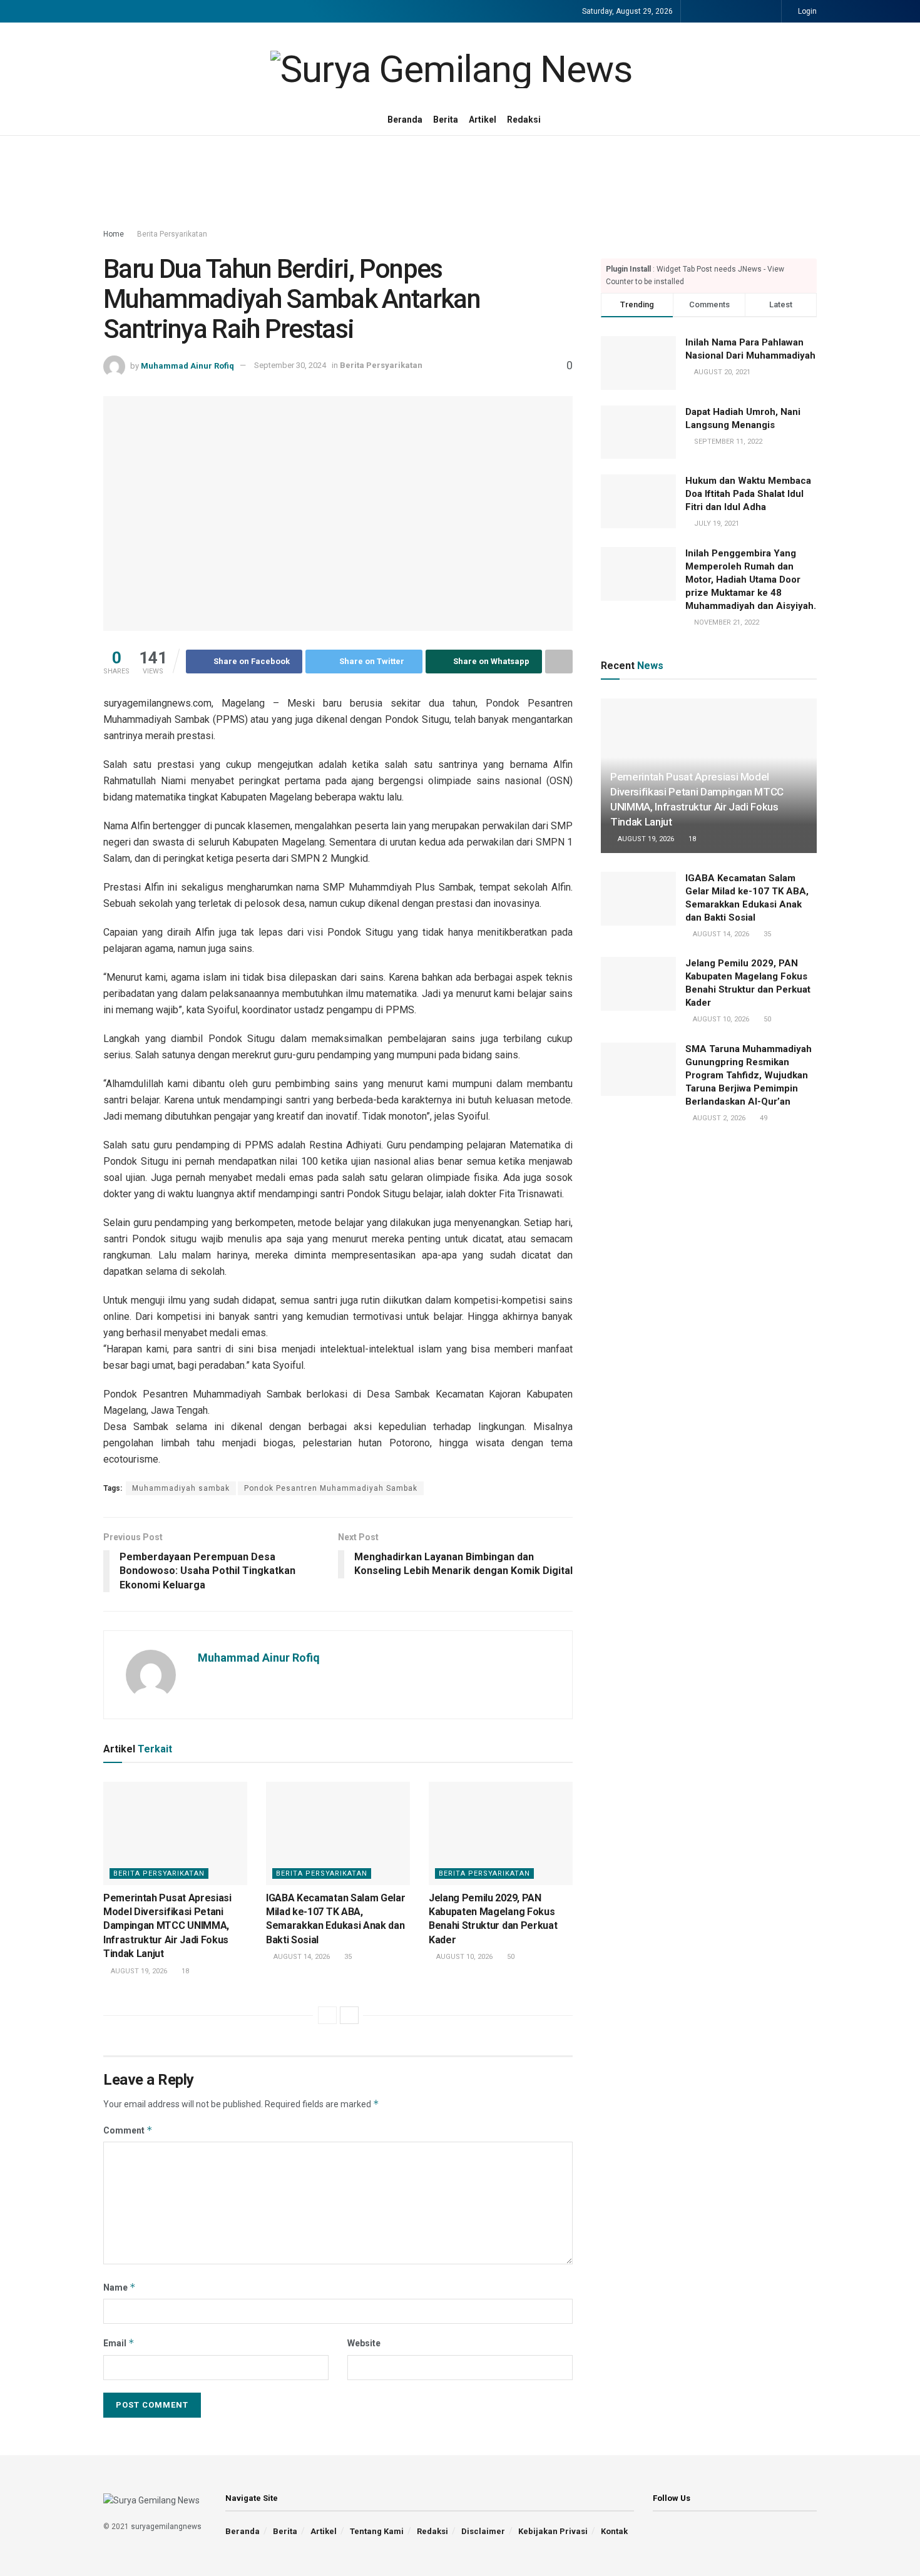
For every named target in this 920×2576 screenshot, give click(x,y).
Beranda (405, 120)
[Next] (349, 2015)
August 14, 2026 (301, 1957)
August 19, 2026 (138, 1971)
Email (119, 2343)
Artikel (483, 120)
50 (510, 1957)
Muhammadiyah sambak (181, 1488)
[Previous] (327, 2015)
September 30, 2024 (290, 365)
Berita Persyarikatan (172, 234)
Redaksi (524, 120)
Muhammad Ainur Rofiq (187, 365)
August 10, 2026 (463, 1957)
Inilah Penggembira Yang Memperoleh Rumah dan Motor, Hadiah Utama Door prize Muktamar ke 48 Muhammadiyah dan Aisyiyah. (751, 580)
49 (763, 1118)
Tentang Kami (377, 2531)
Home (114, 234)
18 (184, 1971)
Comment (128, 2130)
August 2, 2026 (718, 1118)
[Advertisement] (460, 183)
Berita (446, 120)
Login (806, 11)
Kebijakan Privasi (553, 2531)
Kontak (614, 2531)
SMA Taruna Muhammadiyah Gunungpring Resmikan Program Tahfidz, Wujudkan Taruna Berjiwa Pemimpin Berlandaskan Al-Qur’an (749, 1075)
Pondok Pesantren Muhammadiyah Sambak (331, 1488)
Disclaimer (483, 2531)
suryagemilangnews (166, 2527)
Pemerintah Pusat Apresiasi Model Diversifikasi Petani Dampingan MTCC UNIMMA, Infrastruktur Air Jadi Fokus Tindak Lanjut (167, 1926)
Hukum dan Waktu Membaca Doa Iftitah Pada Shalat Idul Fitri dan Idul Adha (748, 494)
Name (120, 2287)
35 (347, 1957)
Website (364, 2343)
